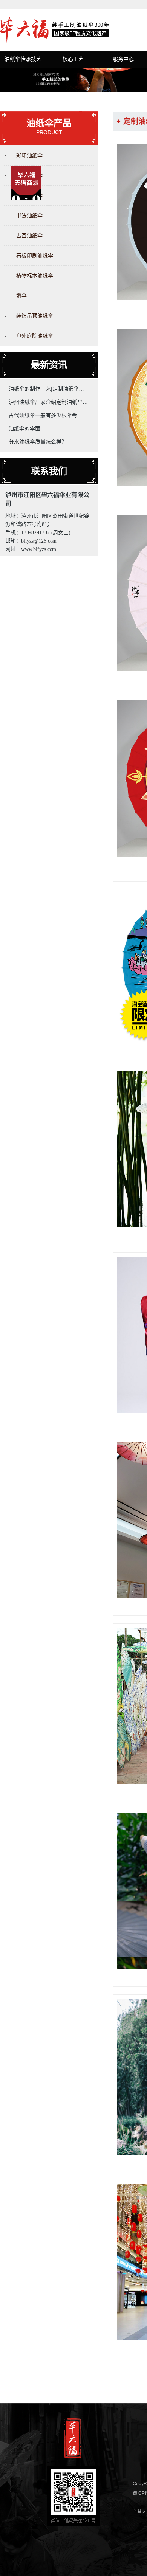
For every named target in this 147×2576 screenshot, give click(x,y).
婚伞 (21, 296)
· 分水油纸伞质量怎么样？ (36, 442)
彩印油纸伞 (29, 155)
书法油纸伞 (29, 216)
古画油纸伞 (29, 236)
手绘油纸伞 (29, 175)
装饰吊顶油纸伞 (35, 316)
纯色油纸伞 (29, 196)
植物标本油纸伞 (35, 276)
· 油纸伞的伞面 (23, 428)
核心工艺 (73, 59)
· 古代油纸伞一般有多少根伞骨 (41, 415)
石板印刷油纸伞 (35, 256)
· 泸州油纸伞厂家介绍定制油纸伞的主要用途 (47, 402)
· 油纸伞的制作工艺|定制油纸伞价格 (47, 389)
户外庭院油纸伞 (35, 336)
